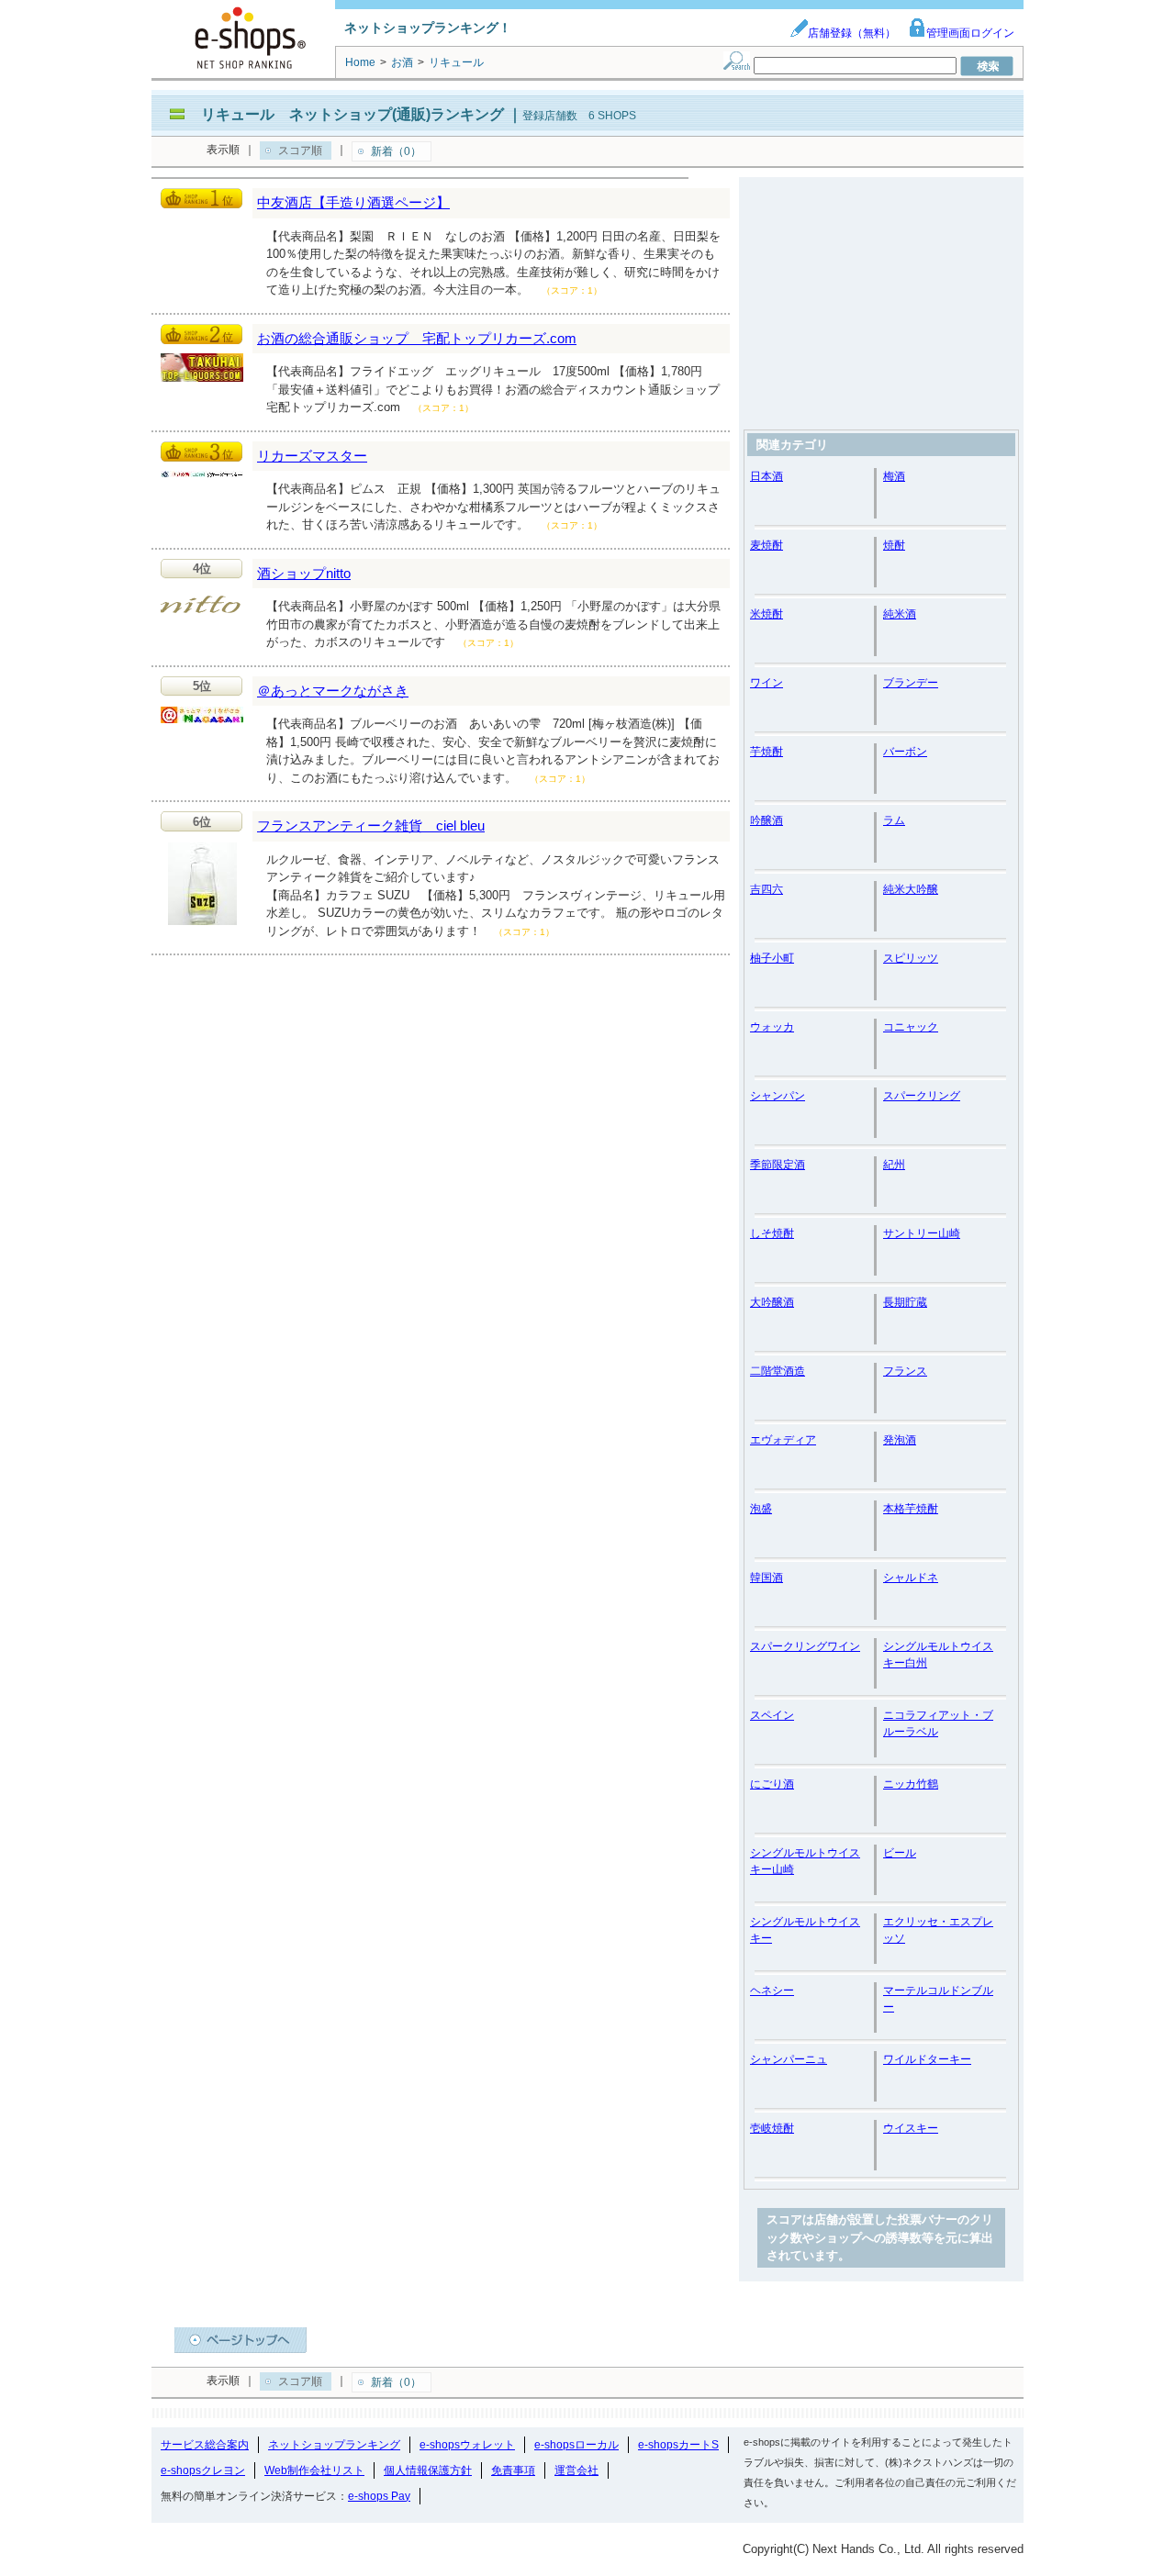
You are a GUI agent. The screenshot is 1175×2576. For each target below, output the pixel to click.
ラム (894, 820)
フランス (905, 1371)
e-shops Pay (379, 2496)
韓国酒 (767, 1578)
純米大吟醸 (911, 889)
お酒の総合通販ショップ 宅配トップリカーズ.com (417, 338)
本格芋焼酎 (911, 1509)
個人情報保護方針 (428, 2470)
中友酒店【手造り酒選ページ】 (353, 202)
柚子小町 (772, 958)
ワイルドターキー (927, 2059)
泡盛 (761, 1509)
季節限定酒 (778, 1165)
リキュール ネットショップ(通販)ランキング (352, 114)
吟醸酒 (767, 820)
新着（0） (396, 151)
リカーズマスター (312, 456)
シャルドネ (911, 1578)
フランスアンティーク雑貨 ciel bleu (371, 825)
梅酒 (894, 476)
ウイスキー (911, 2128)
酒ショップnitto (304, 573)
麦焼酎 (767, 545)
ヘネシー (772, 1991)
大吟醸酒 (772, 1302)
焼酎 (894, 545)
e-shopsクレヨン (203, 2470)
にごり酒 (772, 1784)
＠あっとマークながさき (333, 691)
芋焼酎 (767, 752)
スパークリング (922, 1096)
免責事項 (513, 2470)
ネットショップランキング (334, 2445)
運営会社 (576, 2470)
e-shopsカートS (678, 2445)
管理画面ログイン (970, 33)
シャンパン (778, 1096)
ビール (900, 1853)
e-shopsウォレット (467, 2445)
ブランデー (911, 683)
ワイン (767, 683)
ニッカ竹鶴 (911, 1784)
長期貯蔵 (905, 1302)
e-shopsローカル (576, 2445)
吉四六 (767, 889)
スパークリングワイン (805, 1646)
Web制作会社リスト (314, 2470)
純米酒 (900, 614)
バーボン (905, 752)
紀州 (894, 1165)
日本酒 (767, 476)
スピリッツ (911, 958)
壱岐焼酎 (772, 2128)
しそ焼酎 (772, 1233)
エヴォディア (783, 1440)
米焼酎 (767, 614)
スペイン (772, 1715)
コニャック (911, 1027)
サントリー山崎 (922, 1233)
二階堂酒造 (778, 1371)
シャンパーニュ (789, 2059)
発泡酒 (900, 1440)
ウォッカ (772, 1027)
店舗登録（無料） (852, 33)
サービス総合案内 (205, 2445)
